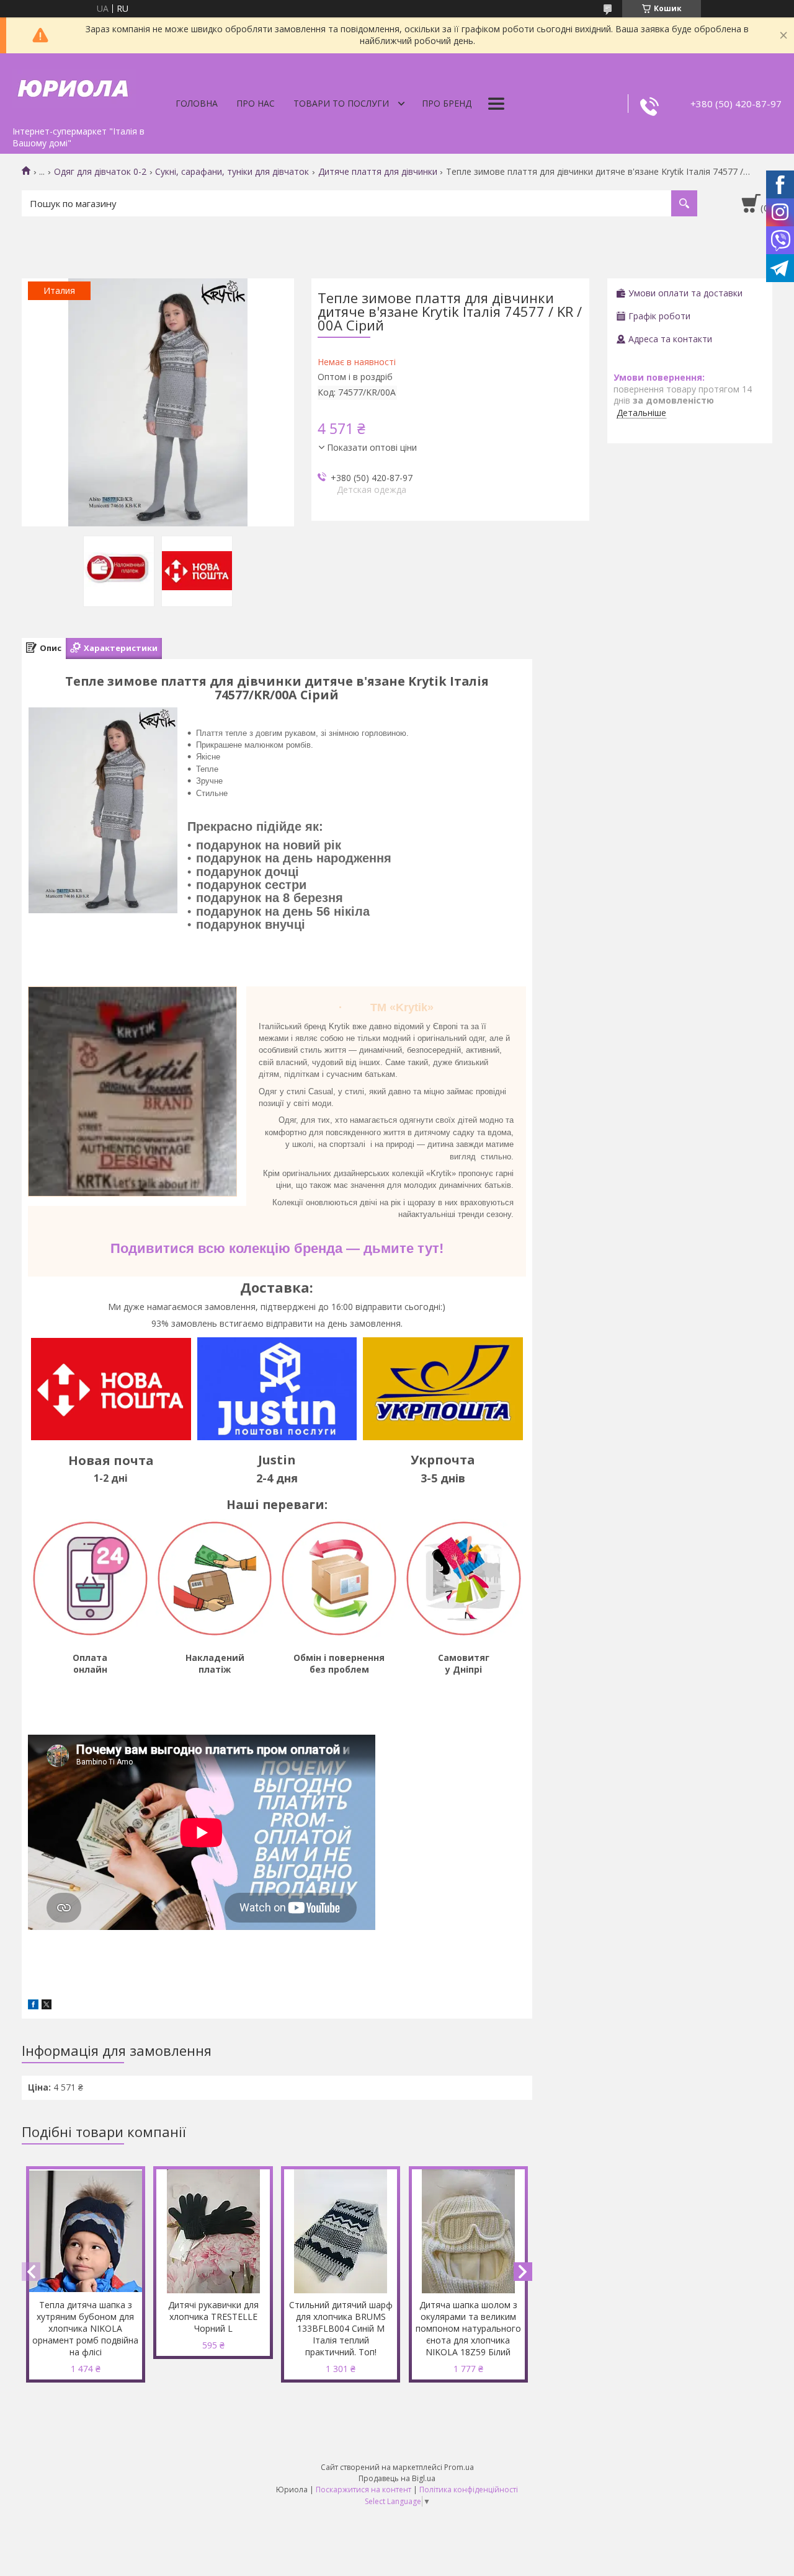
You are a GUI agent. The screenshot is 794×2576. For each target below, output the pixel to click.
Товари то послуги (341, 103)
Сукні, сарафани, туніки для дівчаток (232, 172)
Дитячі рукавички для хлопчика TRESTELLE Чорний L (213, 2317)
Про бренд (447, 103)
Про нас (256, 103)
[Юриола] (74, 87)
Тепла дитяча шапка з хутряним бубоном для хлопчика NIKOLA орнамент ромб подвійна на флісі (85, 2328)
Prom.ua (459, 2467)
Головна (197, 103)
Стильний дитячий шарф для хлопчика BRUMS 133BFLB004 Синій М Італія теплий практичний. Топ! (341, 2328)
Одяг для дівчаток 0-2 (100, 172)
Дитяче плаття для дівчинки (378, 172)
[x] (47, 2006)
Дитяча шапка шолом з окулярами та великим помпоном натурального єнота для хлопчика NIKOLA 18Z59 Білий (468, 2328)
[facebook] (33, 2006)
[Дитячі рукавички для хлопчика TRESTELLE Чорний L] (213, 2231)
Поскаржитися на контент (364, 2490)
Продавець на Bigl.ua (397, 2478)
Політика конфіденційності (469, 2490)
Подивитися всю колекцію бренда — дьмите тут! (277, 1248)
